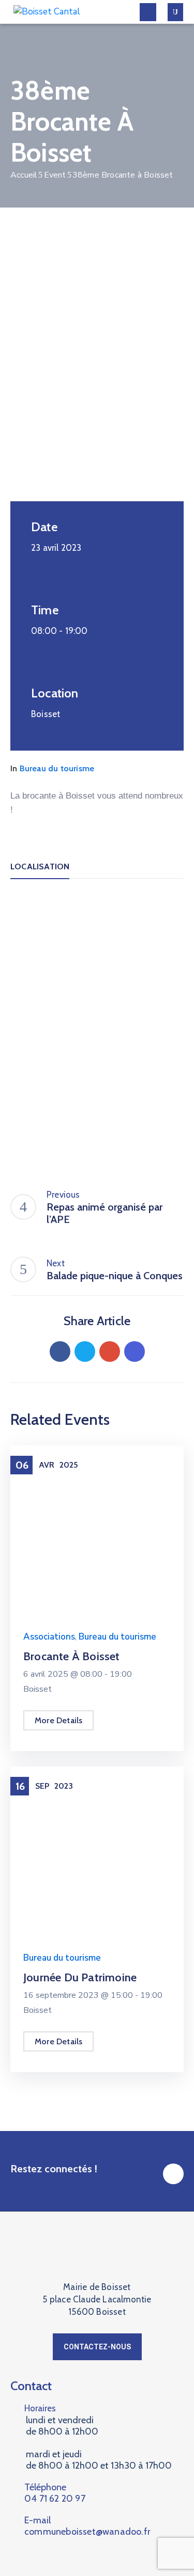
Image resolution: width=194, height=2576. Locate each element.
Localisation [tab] (40, 866)
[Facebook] (60, 1351)
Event (55, 175)
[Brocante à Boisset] (97, 1472)
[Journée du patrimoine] (97, 1852)
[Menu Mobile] (148, 12)
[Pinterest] (110, 1351)
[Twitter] (85, 1351)
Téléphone (55, 2493)
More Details (58, 1720)
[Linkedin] (135, 1351)
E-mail (87, 2526)
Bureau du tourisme (57, 768)
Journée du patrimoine (80, 1977)
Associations (49, 1637)
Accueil (24, 175)
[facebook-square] (173, 2174)
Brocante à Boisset (72, 1656)
